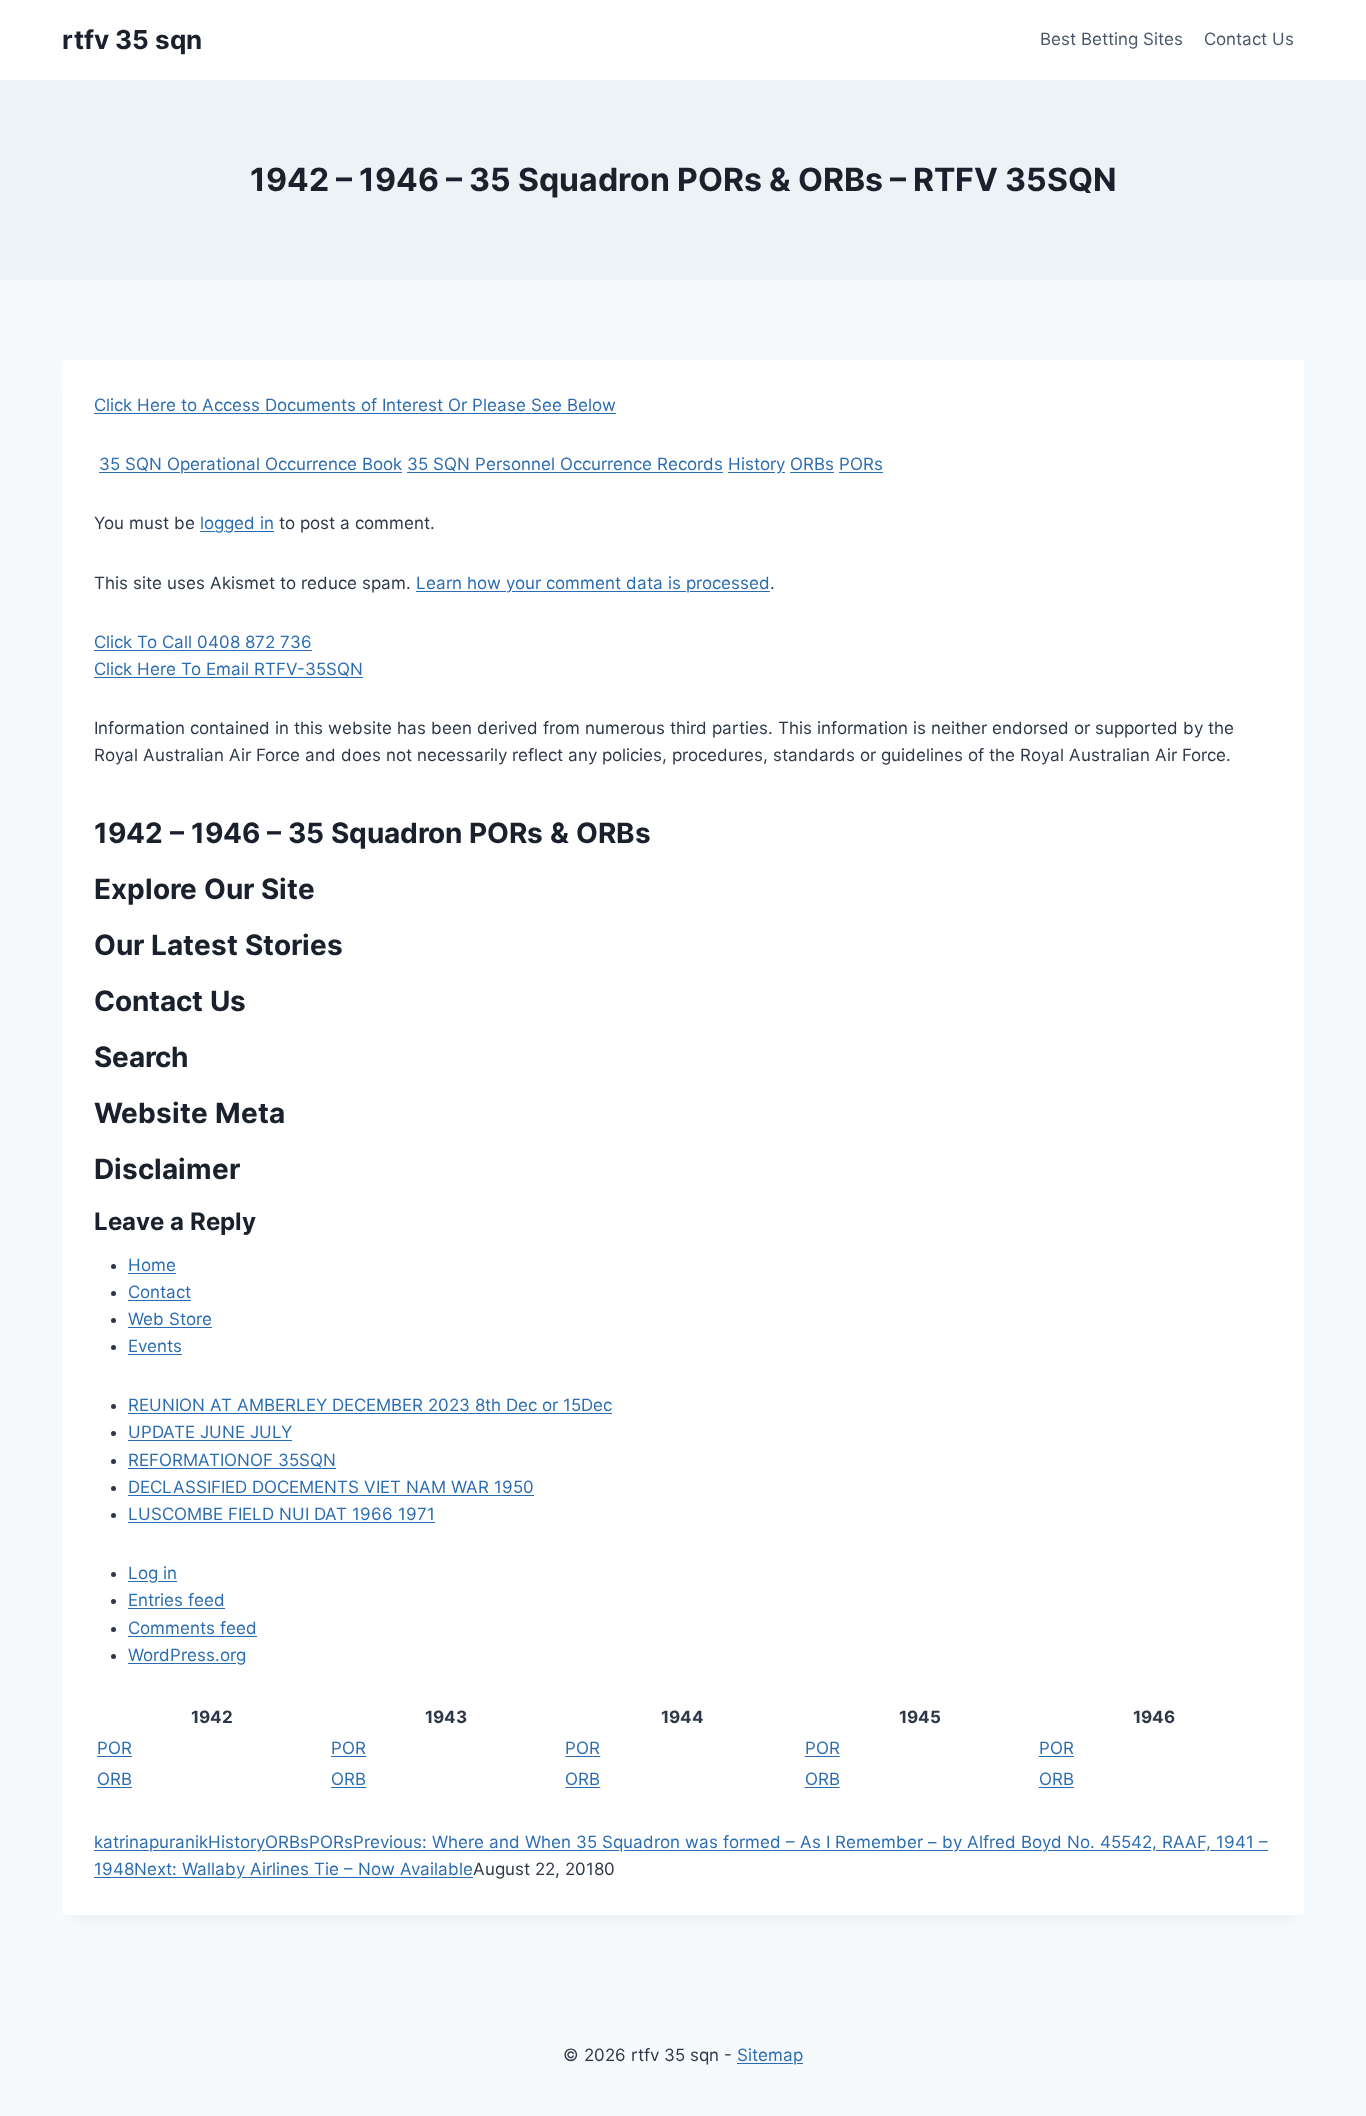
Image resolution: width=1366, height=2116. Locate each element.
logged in (237, 523)
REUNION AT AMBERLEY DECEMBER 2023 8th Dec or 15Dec (370, 1405)
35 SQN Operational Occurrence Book (250, 464)
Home (152, 1265)
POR (114, 1748)
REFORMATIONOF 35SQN (232, 1460)
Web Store (170, 1319)
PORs (861, 464)
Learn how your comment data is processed (593, 583)
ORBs (812, 464)
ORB (114, 1779)
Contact (159, 1292)
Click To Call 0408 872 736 (203, 642)
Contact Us (1249, 39)
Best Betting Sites (1111, 39)
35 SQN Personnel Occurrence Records (565, 464)
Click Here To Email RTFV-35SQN (228, 669)
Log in (152, 1573)
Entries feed (176, 1600)
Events (155, 1346)
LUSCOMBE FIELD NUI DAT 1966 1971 (281, 1514)
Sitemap (770, 2055)
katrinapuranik (151, 1842)
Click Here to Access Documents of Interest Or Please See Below (355, 405)
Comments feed (192, 1628)
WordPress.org (187, 1655)
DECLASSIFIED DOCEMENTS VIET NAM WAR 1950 (331, 1487)
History (756, 464)
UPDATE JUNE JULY (210, 1432)
